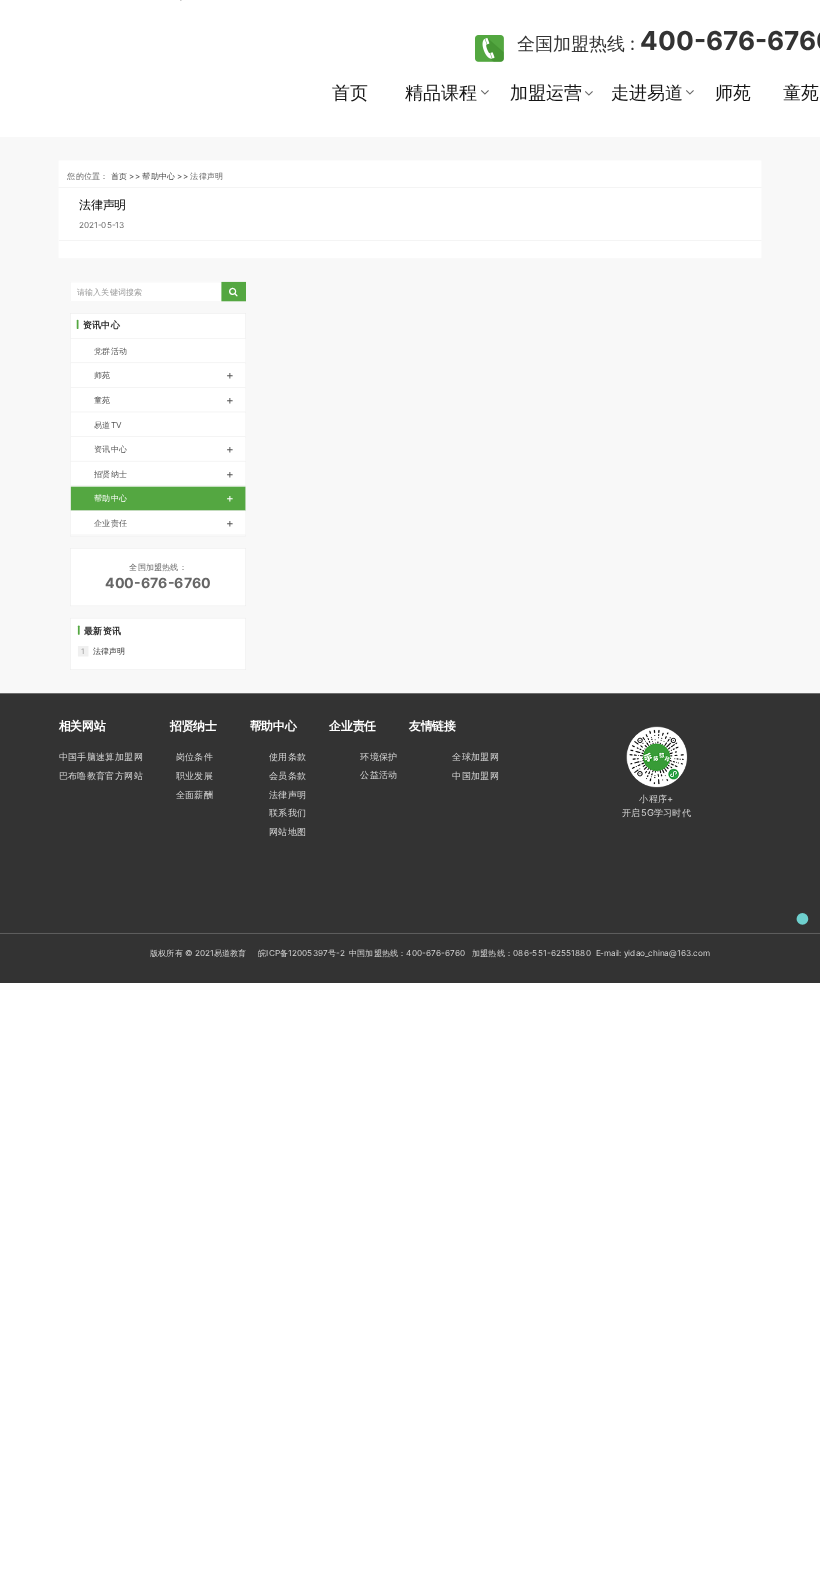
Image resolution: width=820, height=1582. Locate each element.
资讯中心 (163, 449)
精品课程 (440, 92)
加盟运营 (545, 92)
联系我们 (287, 813)
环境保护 (378, 757)
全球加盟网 (475, 757)
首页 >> (127, 175)
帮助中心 (163, 498)
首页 (350, 92)
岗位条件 (194, 757)
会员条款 (287, 776)
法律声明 (102, 205)
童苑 (163, 400)
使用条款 (287, 757)
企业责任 (163, 523)
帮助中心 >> (166, 175)
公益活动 (378, 775)
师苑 (733, 92)
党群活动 (110, 351)
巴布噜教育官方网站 (101, 776)
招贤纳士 (163, 474)
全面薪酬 (194, 794)
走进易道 (646, 92)
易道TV (107, 424)
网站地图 (287, 832)
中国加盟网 (475, 776)
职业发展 (194, 776)
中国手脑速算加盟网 (101, 757)
